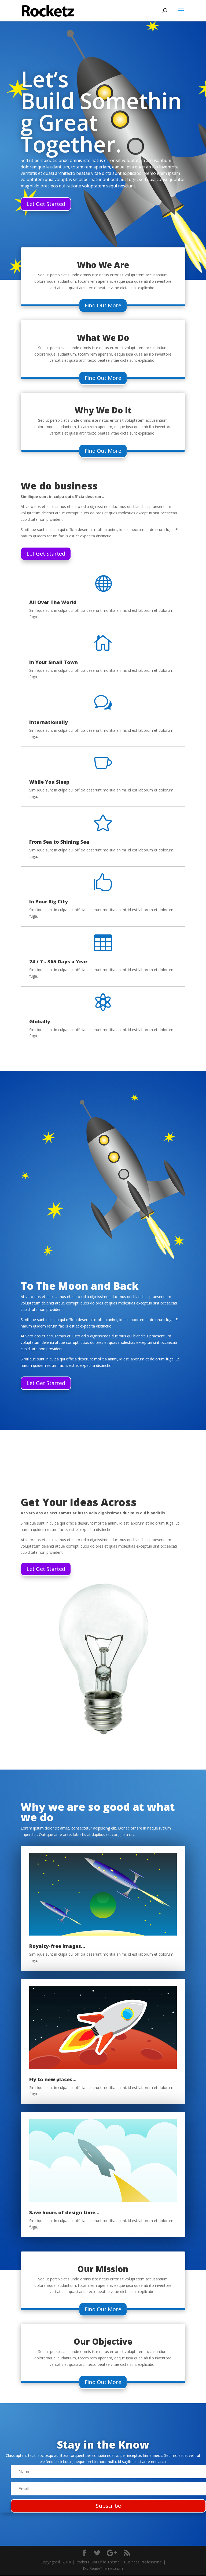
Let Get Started (46, 204)
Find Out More (103, 305)
